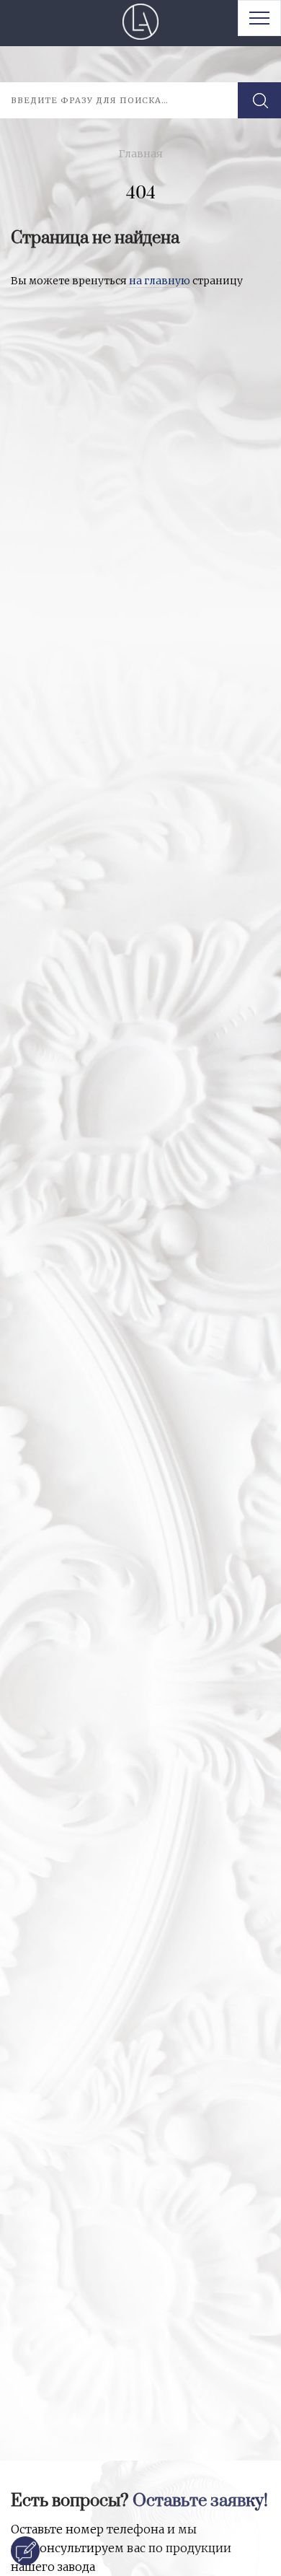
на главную (160, 281)
